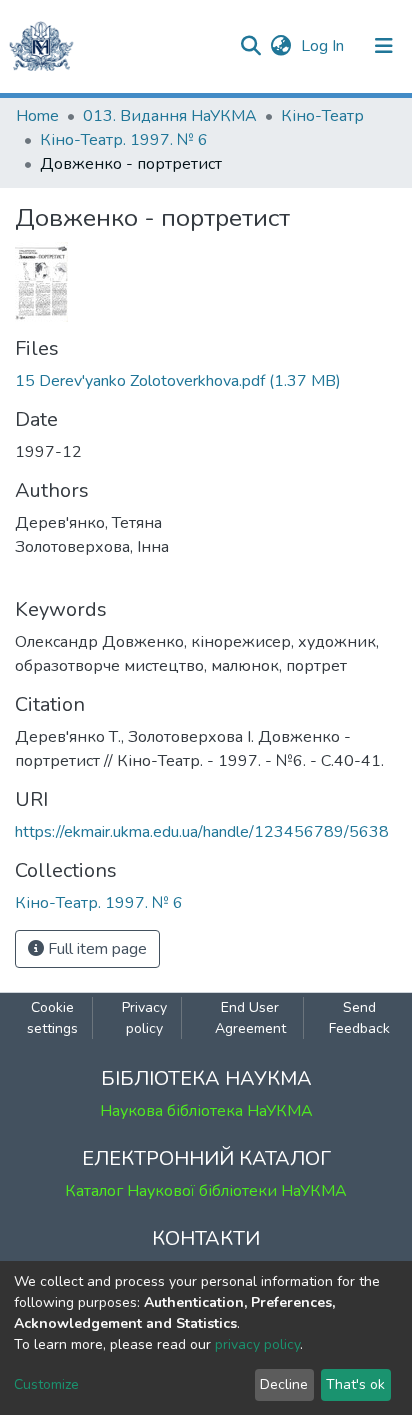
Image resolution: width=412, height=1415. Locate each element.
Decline (284, 1384)
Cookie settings (52, 1018)
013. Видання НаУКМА (170, 116)
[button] (280, 46)
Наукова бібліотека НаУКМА (206, 1111)
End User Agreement (250, 1018)
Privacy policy (144, 1018)
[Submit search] (250, 46)
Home (37, 116)
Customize (46, 1384)
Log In (324, 46)
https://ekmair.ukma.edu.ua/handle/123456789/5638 (202, 832)
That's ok (355, 1384)
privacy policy (257, 1344)
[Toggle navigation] (384, 46)
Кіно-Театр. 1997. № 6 (124, 140)
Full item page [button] (95, 949)
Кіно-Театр (322, 116)
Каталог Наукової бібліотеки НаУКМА (206, 1191)
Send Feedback (359, 1018)
